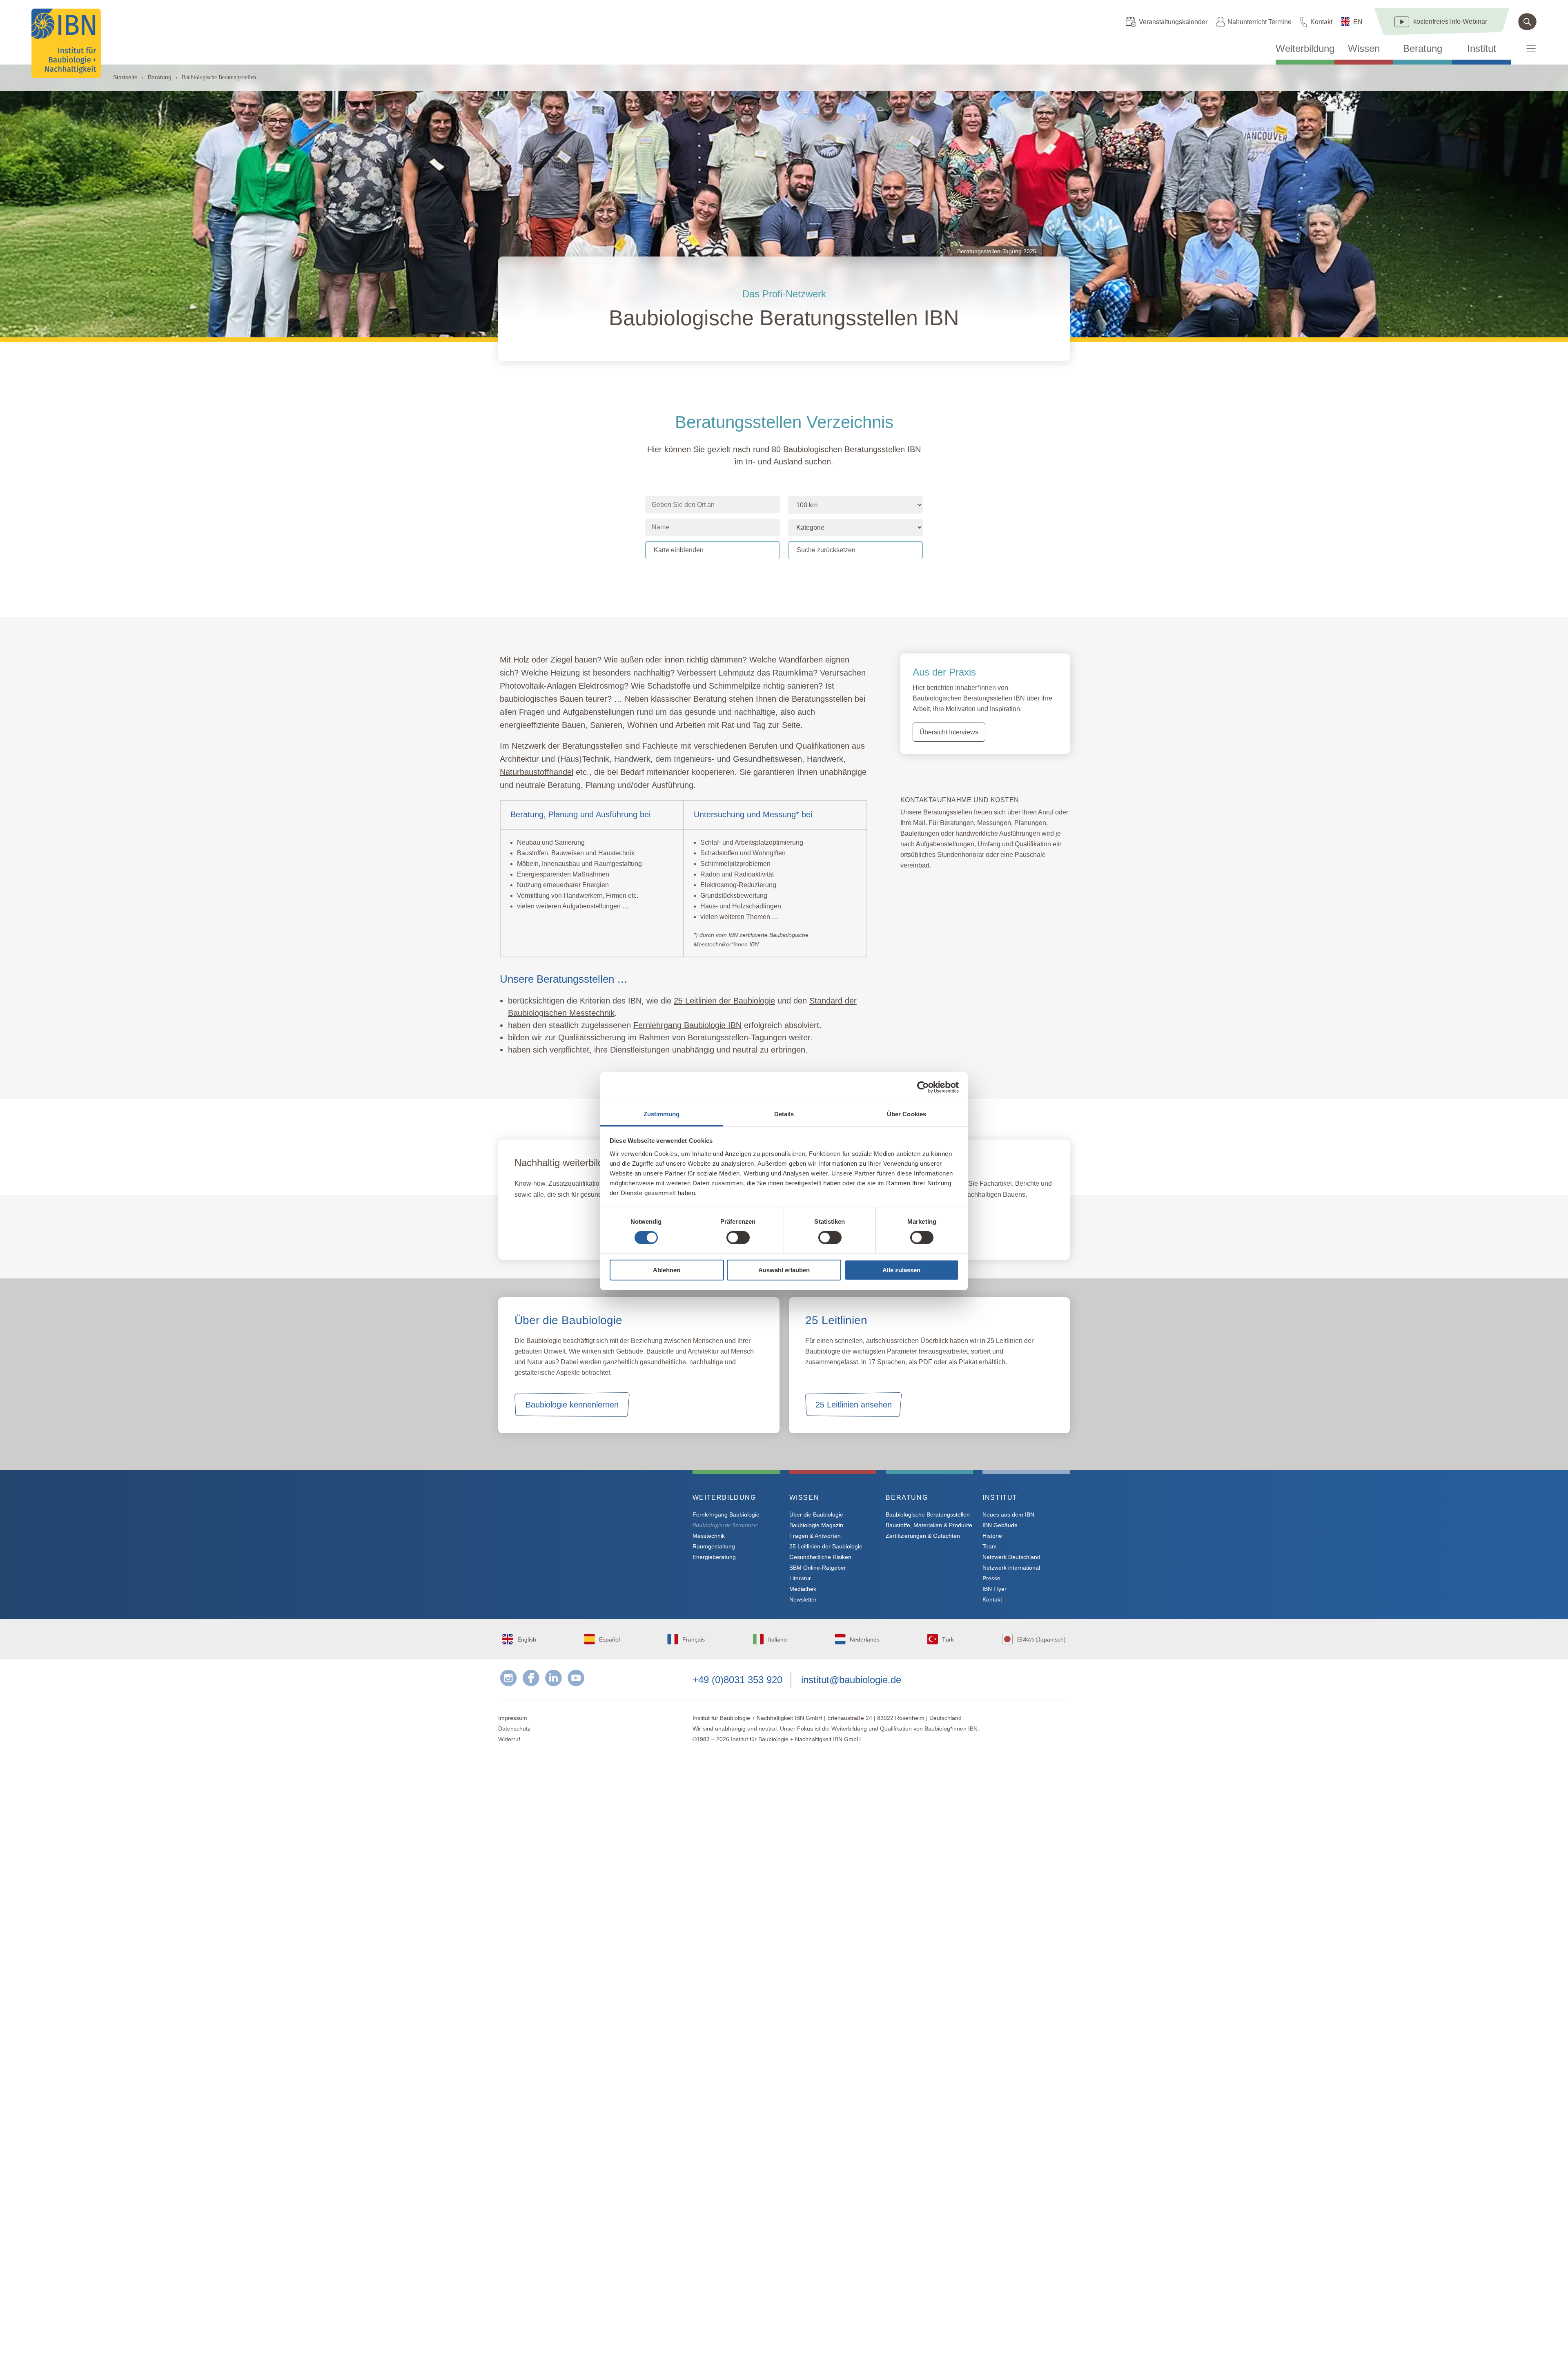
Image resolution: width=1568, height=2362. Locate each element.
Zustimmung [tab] (662, 1114)
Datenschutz (514, 1729)
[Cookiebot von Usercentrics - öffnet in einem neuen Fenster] (923, 1087)
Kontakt (1321, 22)
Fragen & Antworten (815, 1536)
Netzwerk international (1011, 1568)
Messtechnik (709, 1536)
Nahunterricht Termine (1260, 22)
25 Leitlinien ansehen (854, 1405)
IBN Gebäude (1000, 1525)
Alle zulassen (901, 1270)
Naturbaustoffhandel (537, 772)
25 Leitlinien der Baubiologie (826, 1546)
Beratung (1423, 49)
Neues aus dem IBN (1008, 1514)
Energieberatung (714, 1557)
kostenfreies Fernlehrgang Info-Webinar (579, 1527)
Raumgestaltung (714, 1546)
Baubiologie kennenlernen (572, 1405)
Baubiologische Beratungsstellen (928, 1514)
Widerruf (509, 1739)
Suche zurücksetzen (826, 550)
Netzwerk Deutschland (1011, 1557)
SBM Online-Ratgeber (818, 1568)
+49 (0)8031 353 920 (737, 1680)
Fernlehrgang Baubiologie (726, 1514)
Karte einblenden (679, 550)
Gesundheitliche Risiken (820, 1557)
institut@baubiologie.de (851, 1680)
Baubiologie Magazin (816, 1525)
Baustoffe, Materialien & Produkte (929, 1525)
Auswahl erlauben (784, 1270)
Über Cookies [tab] (906, 1114)
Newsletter (803, 1599)
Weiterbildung (1305, 49)
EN (1358, 22)
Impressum (513, 1718)
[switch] (738, 1238)
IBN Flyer (994, 1589)
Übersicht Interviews (949, 732)
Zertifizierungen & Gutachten (923, 1536)
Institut (1482, 49)
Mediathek (803, 1589)
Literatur (800, 1578)
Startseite (125, 77)
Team (990, 1546)
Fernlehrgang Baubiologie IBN (580, 1231)
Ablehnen (667, 1270)
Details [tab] (784, 1114)
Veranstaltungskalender (1173, 22)
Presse (991, 1578)
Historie (992, 1536)
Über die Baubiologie (816, 1514)
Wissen (1364, 49)
